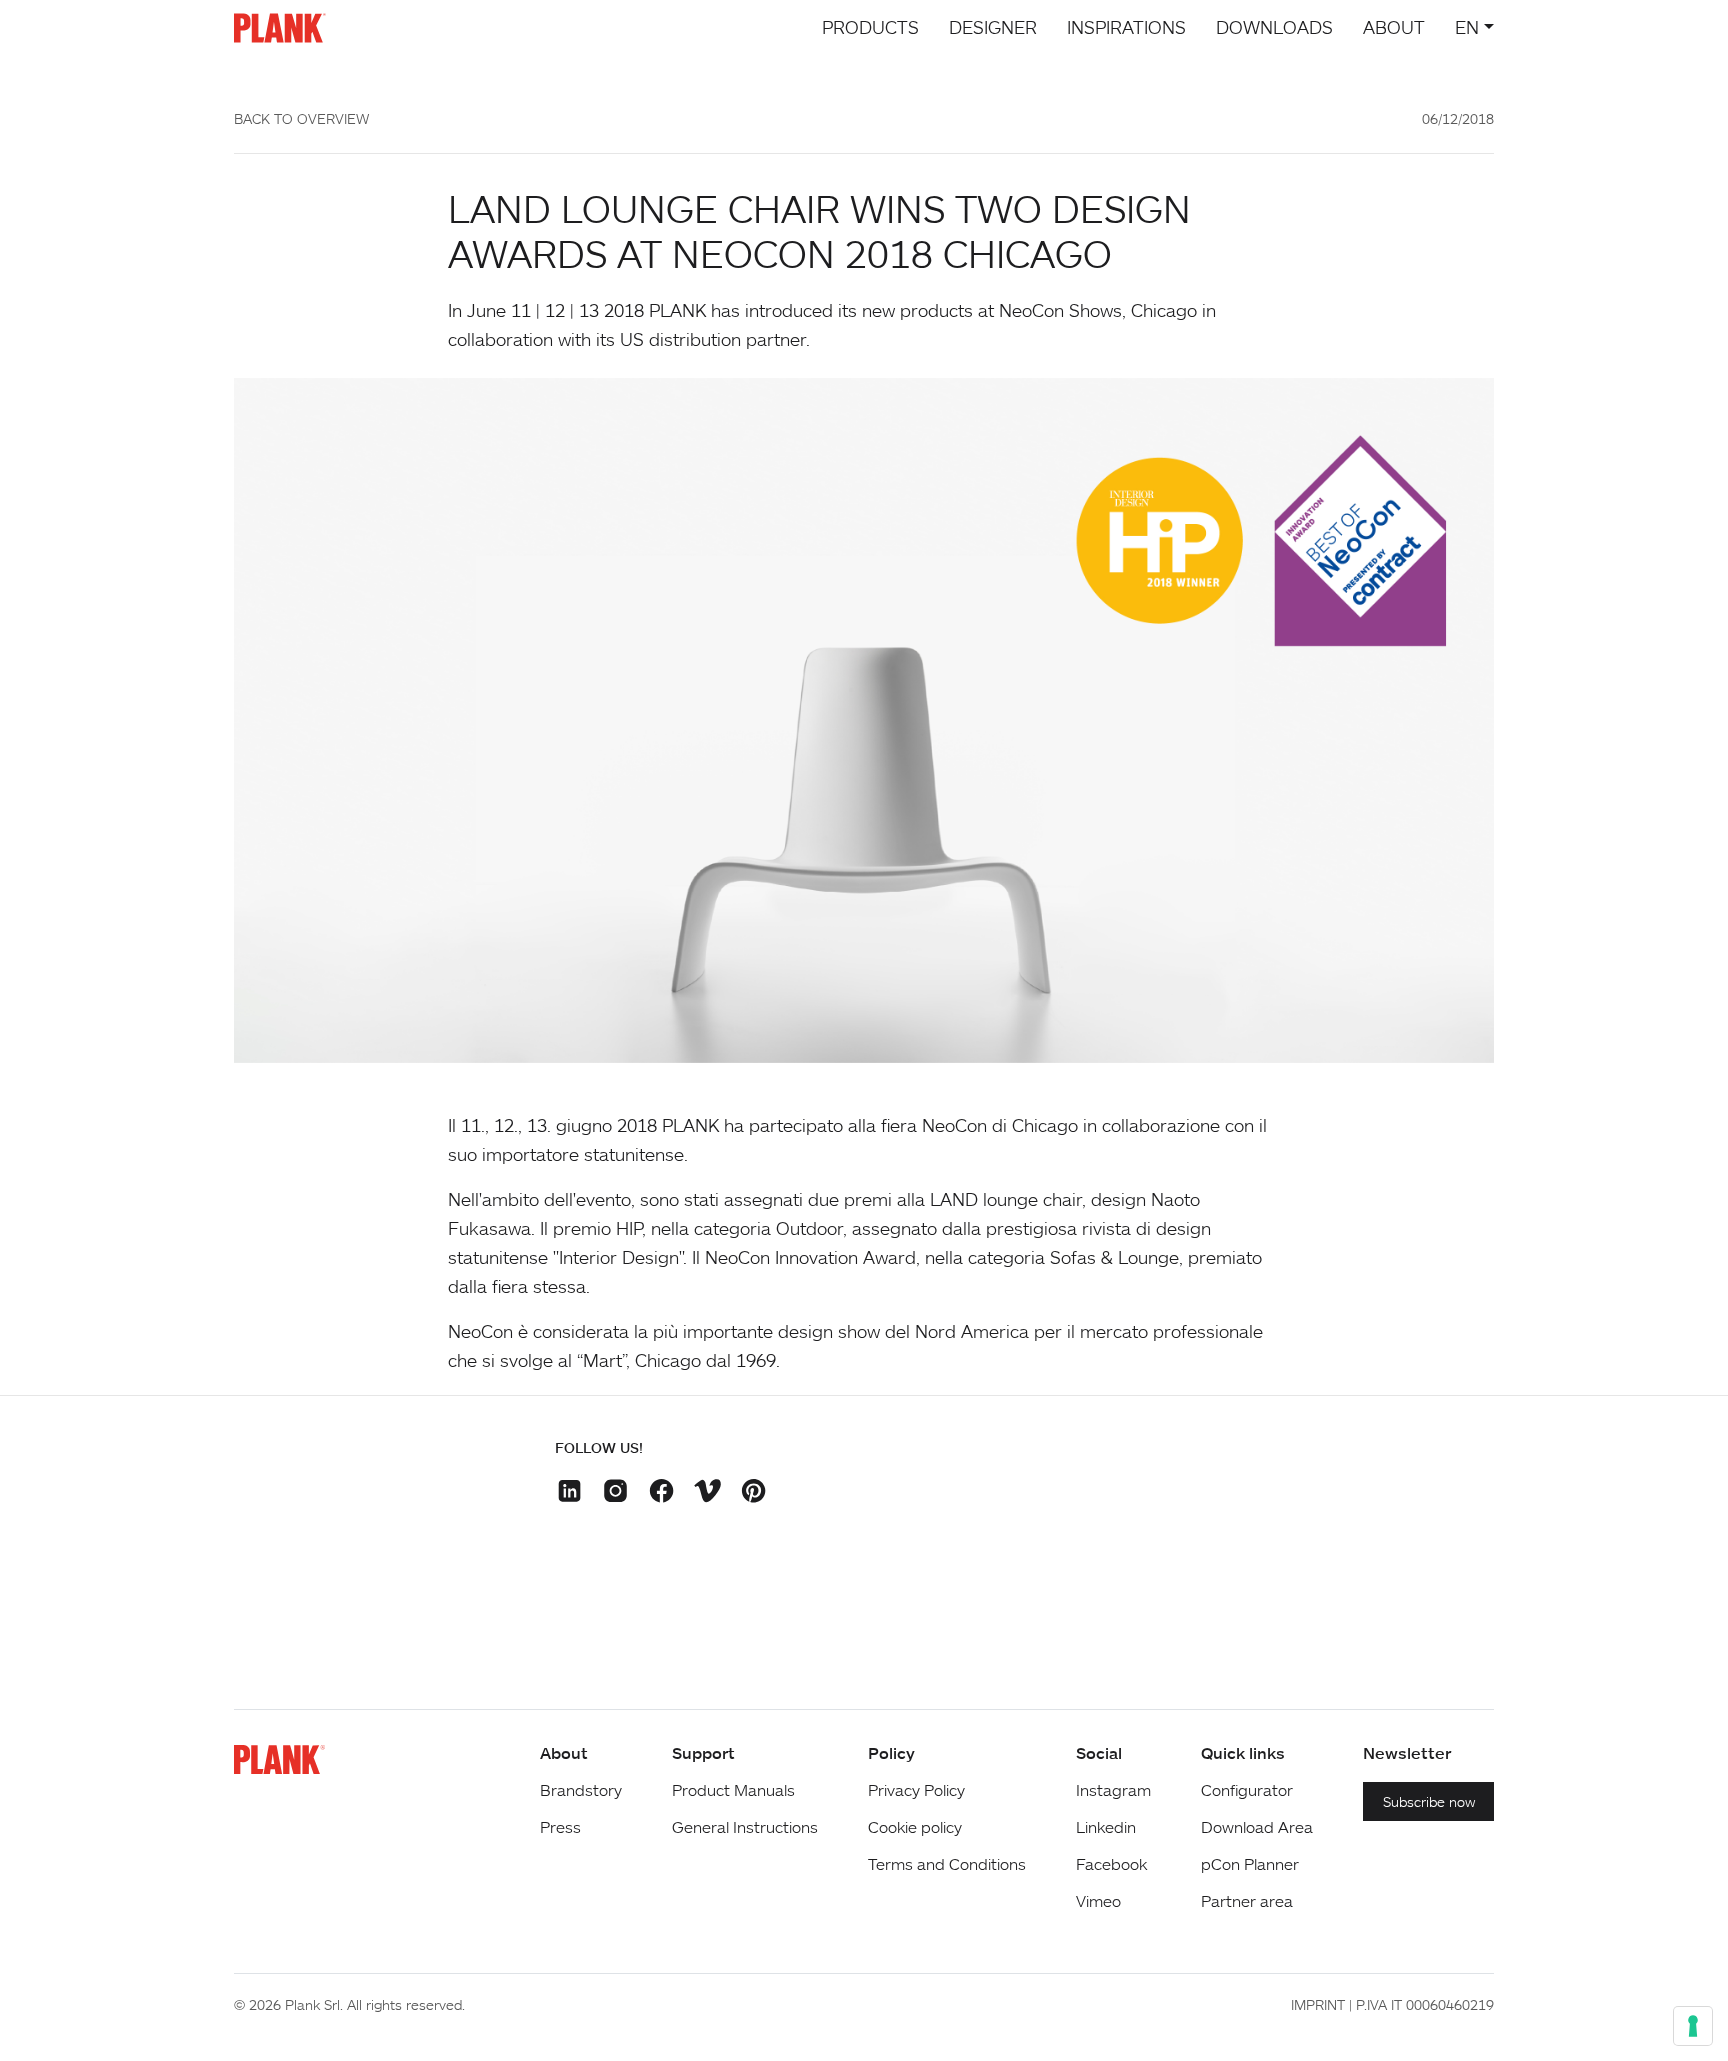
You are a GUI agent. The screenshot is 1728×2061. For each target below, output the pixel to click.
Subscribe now (1429, 1801)
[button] (572, 1493)
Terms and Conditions (947, 1864)
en (1467, 27)
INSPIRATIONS (1126, 27)
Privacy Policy (916, 1790)
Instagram (1113, 1790)
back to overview (301, 118)
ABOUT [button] (1394, 27)
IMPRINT (1318, 2004)
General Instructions (745, 1827)
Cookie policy (915, 1827)
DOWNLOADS (1274, 27)
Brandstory (581, 1790)
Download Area (1257, 1827)
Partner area (1247, 1901)
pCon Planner (1250, 1864)
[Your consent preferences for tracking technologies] (1693, 2026)
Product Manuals (733, 1790)
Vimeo (1098, 1901)
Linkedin (1106, 1827)
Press (560, 1827)
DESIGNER (993, 27)
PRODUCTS (870, 27)
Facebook (1111, 1864)
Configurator (1247, 1790)
